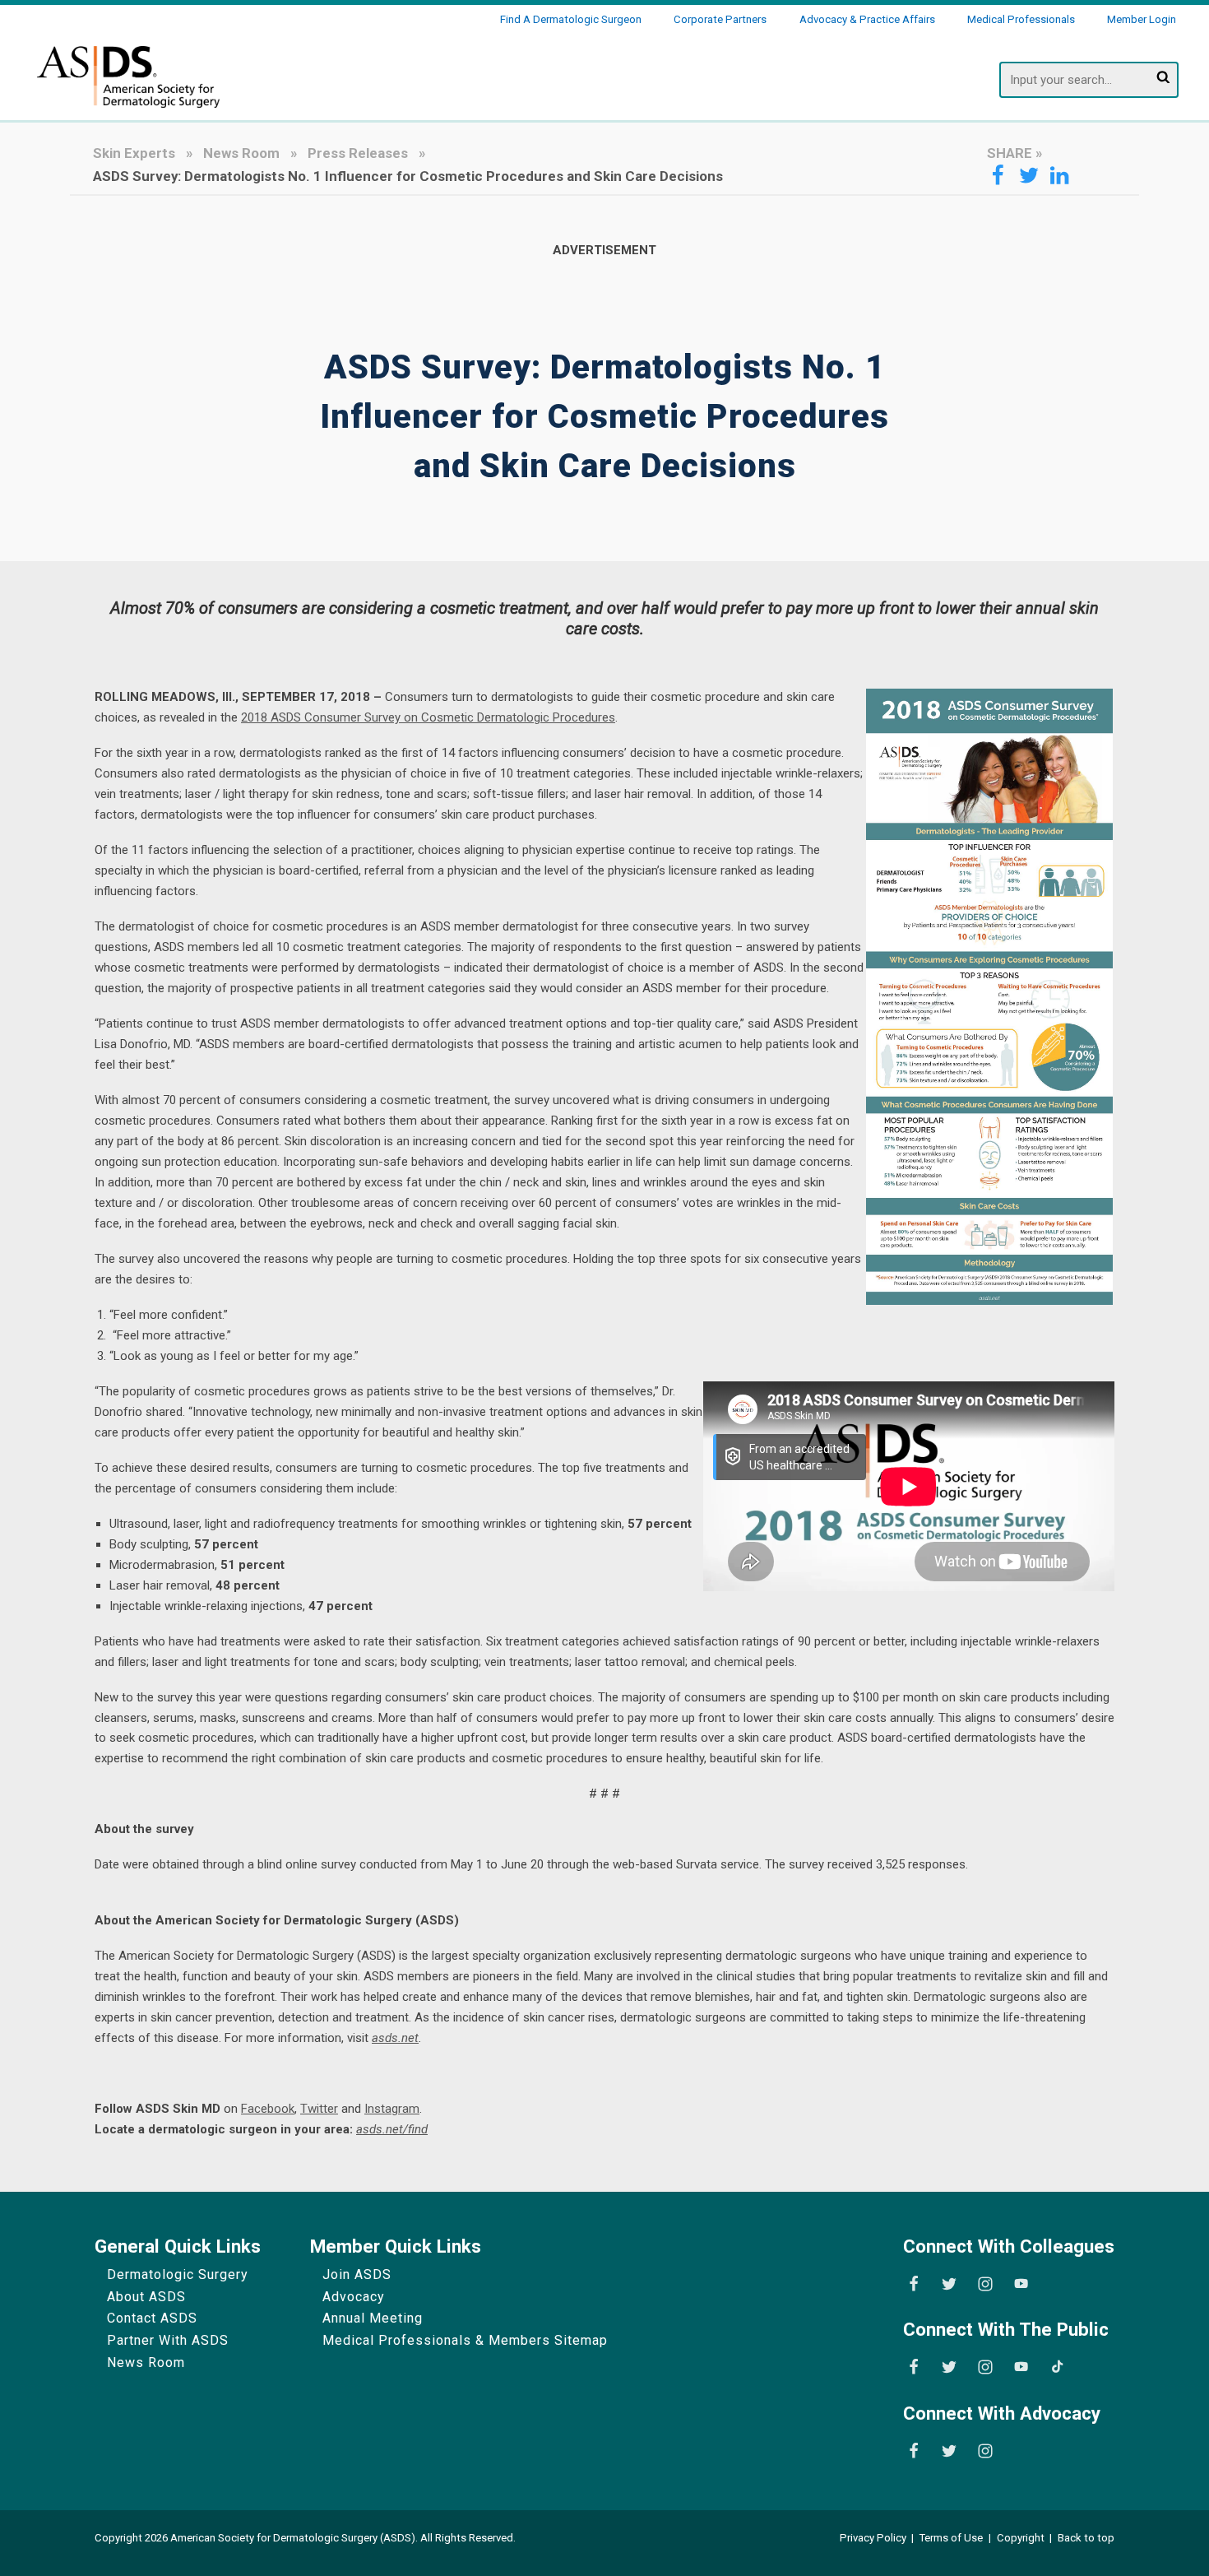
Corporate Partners (720, 19)
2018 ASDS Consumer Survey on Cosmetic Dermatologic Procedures (428, 717)
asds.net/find (392, 2129)
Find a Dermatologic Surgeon (571, 19)
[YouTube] (1021, 2284)
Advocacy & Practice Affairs (867, 19)
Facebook (268, 2109)
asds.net (395, 2038)
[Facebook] (914, 2284)
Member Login (1142, 19)
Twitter (319, 2109)
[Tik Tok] (1058, 2367)
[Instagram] (985, 2284)
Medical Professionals (1021, 19)
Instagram (392, 2109)
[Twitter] (949, 2284)
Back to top (1086, 2538)
